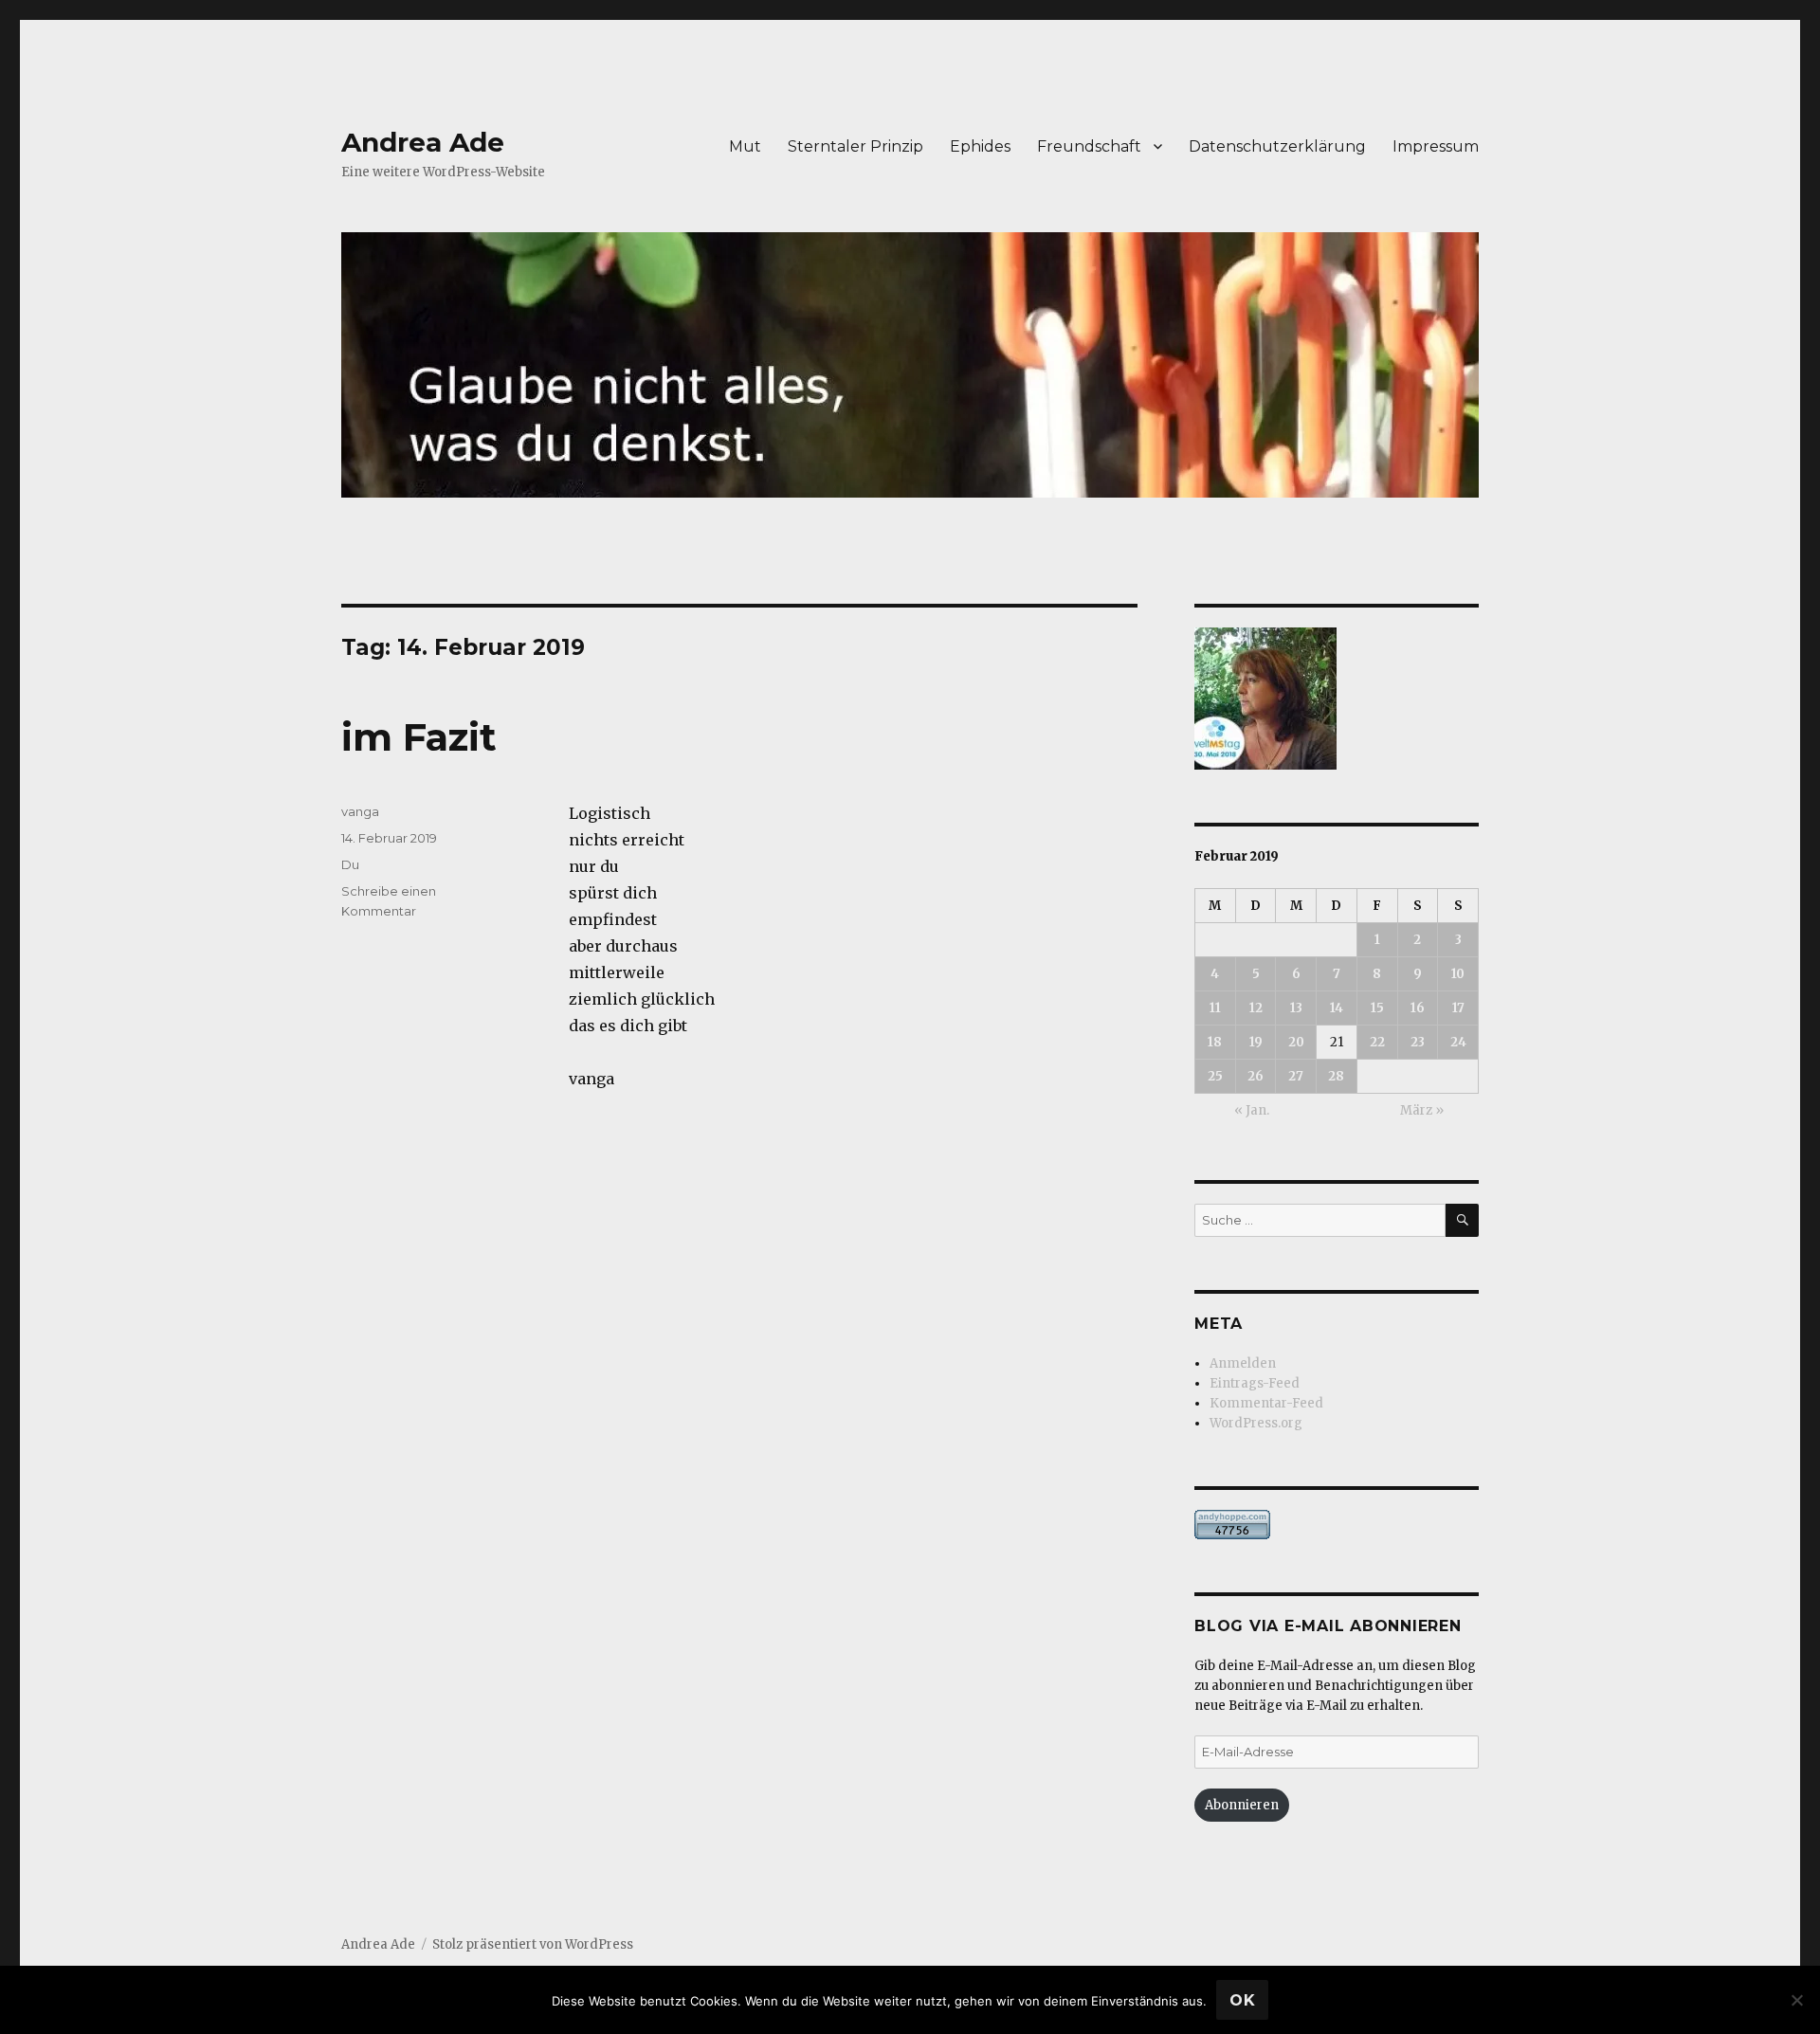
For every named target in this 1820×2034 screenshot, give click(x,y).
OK (1243, 2000)
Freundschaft (1089, 146)
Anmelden (1243, 1363)
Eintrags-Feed (1255, 1383)
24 (1458, 1042)
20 (1296, 1042)
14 (1337, 1008)
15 (1377, 1008)
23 (1418, 1042)
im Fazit (419, 737)
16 (1418, 1008)
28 (1336, 1076)
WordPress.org (1256, 1423)
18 (1215, 1042)
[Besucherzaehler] (1337, 1525)
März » (1422, 1110)
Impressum (1436, 146)
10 (1458, 974)
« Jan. (1252, 1110)
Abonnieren (1242, 1805)
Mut (745, 146)
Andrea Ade (423, 142)
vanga (360, 811)
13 (1296, 1008)
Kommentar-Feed (1266, 1403)
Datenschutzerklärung (1277, 146)
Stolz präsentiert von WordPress (533, 1944)
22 (1377, 1042)
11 (1215, 1008)
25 (1215, 1076)
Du (350, 864)
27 (1296, 1076)
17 (1458, 1008)
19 (1256, 1042)
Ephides (980, 146)
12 (1256, 1008)
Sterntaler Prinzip (855, 146)
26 (1256, 1076)
